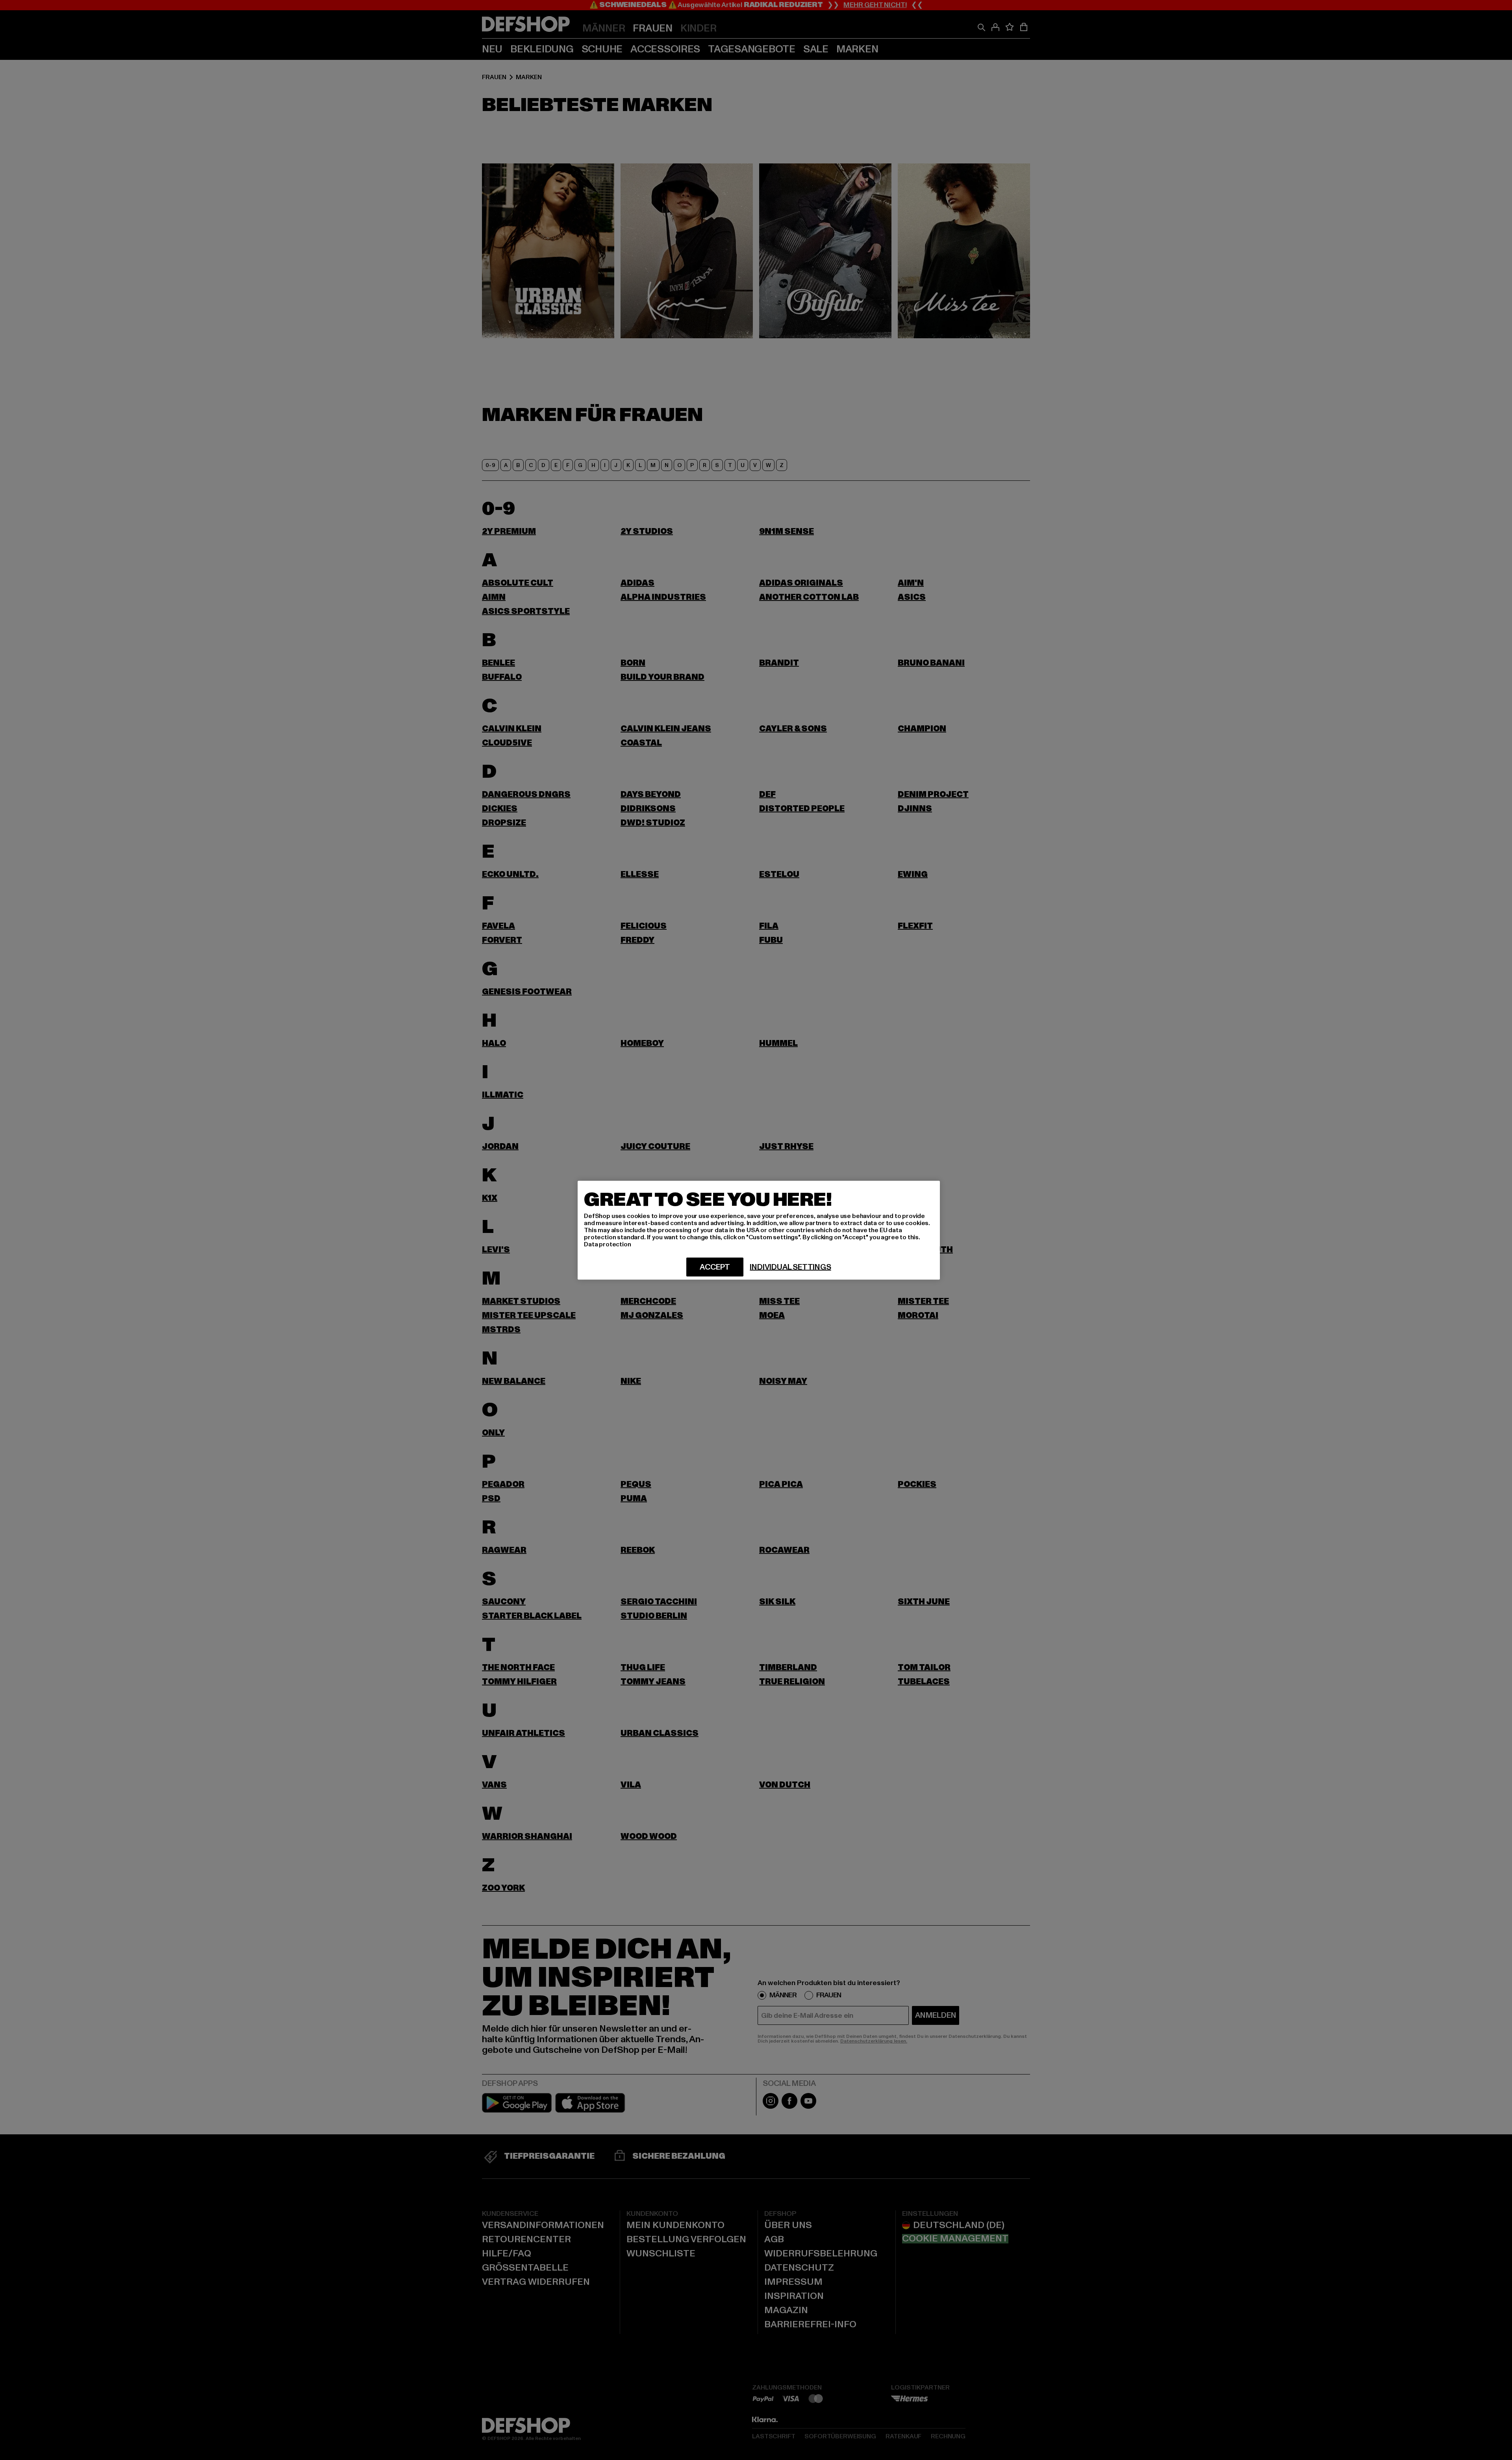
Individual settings (790, 1267)
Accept (715, 1267)
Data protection (608, 1244)
